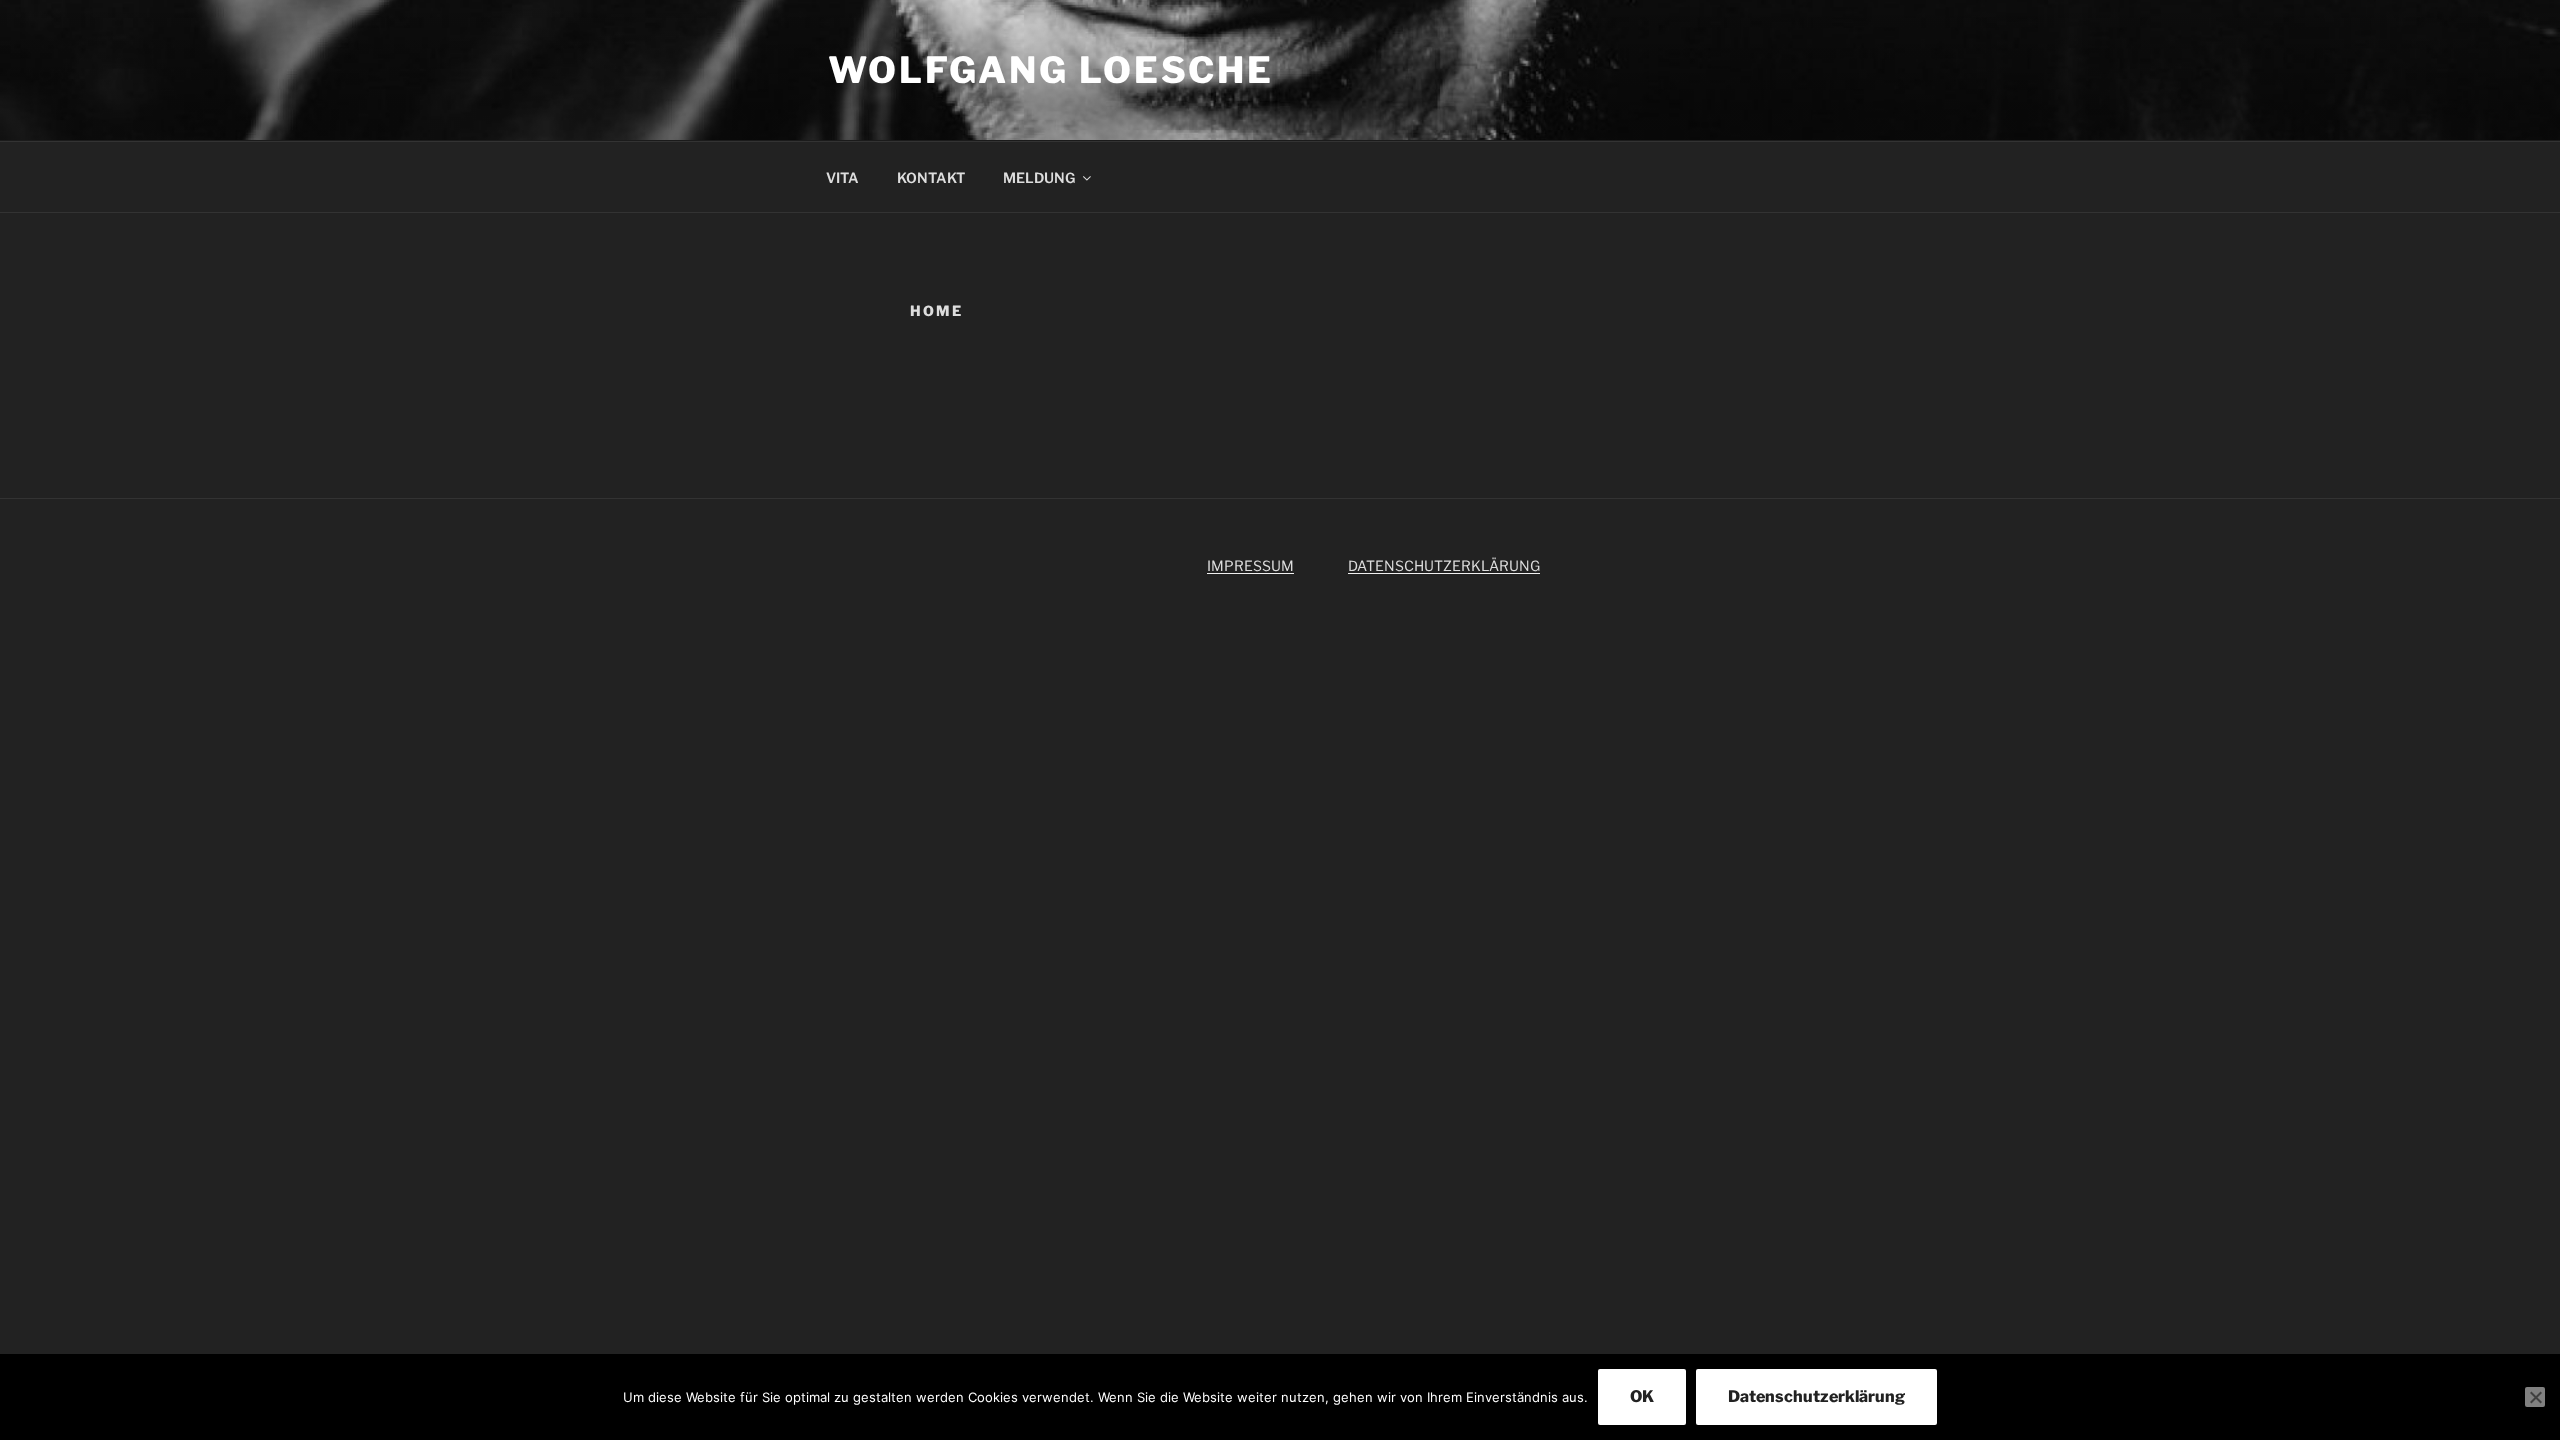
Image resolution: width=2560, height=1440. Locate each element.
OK (1642, 1396)
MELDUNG (1039, 177)
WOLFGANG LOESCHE (1051, 70)
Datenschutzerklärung (1816, 1396)
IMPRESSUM (1250, 565)
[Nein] (2535, 1397)
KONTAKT (931, 177)
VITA (842, 177)
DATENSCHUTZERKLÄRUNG (1444, 565)
